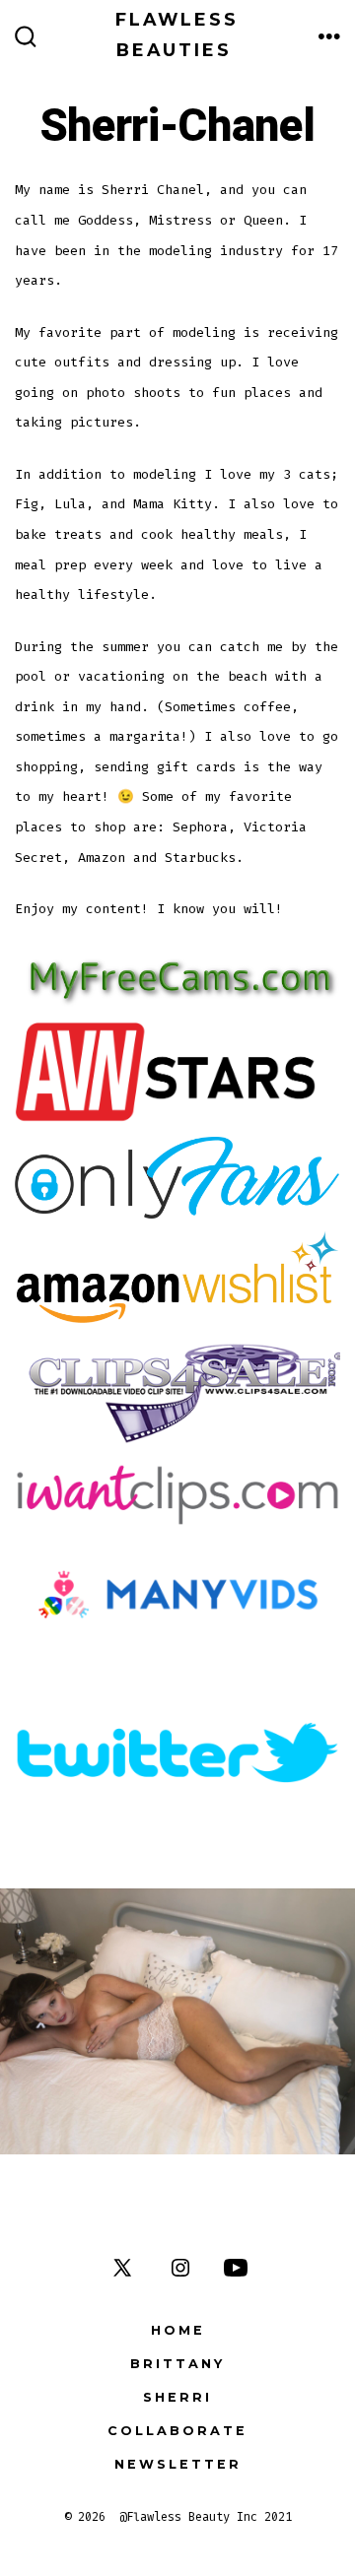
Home (178, 2330)
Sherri (177, 2397)
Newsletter (178, 2464)
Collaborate (177, 2431)
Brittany (177, 2364)
